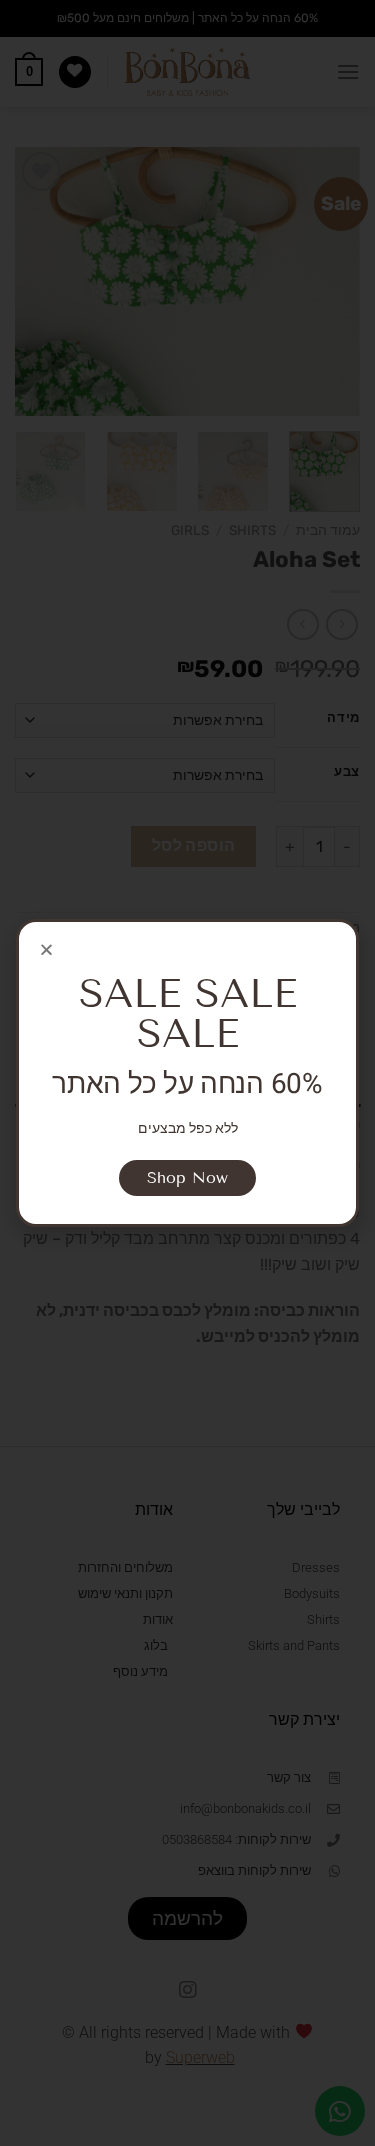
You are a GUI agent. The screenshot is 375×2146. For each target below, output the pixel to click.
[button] (46, 949)
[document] (187, 1073)
